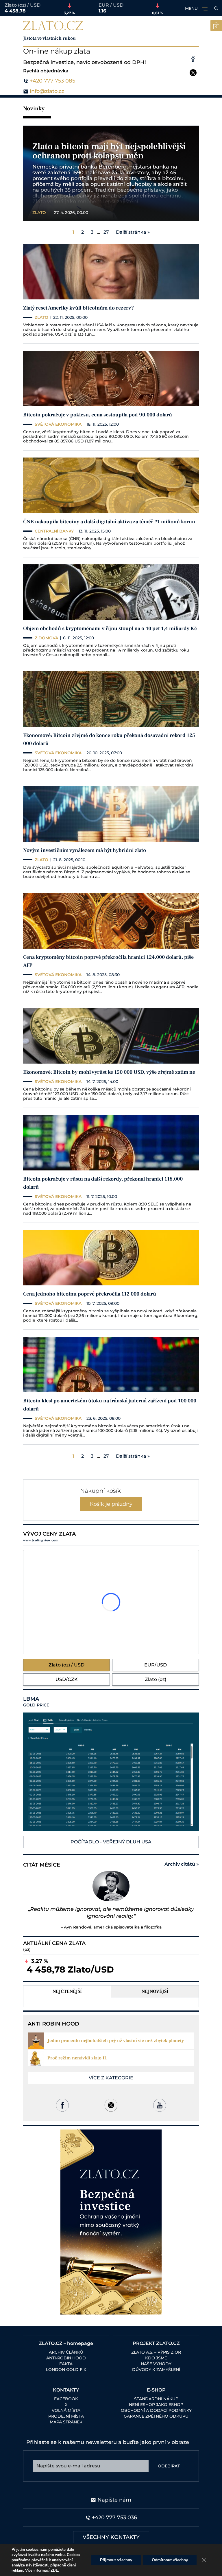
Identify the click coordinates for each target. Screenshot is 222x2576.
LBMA (36, 1702)
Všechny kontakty (111, 2537)
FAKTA (66, 2364)
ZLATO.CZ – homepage (66, 2343)
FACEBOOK (66, 2399)
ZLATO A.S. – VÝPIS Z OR (156, 2352)
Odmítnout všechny (170, 2560)
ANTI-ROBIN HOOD (66, 2358)
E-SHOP (156, 2390)
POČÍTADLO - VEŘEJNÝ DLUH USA (111, 1842)
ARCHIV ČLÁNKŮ (66, 2352)
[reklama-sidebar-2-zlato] (111, 2222)
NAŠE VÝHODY (156, 2364)
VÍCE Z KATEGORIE (111, 2078)
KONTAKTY (66, 2390)
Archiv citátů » (182, 1864)
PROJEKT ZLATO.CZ (156, 2343)
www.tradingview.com (41, 1540)
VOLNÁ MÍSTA (66, 2410)
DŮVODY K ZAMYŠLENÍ (156, 2370)
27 (106, 232)
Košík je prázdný (111, 1504)
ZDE (54, 2570)
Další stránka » (133, 232)
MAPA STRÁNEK (66, 2422)
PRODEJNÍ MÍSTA (66, 2416)
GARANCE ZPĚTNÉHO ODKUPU (156, 2416)
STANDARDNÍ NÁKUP (156, 2399)
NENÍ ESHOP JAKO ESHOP (156, 2405)
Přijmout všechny (116, 2560)
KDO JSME (156, 2358)
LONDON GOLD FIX (66, 2370)
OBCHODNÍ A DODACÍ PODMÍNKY (156, 2410)
